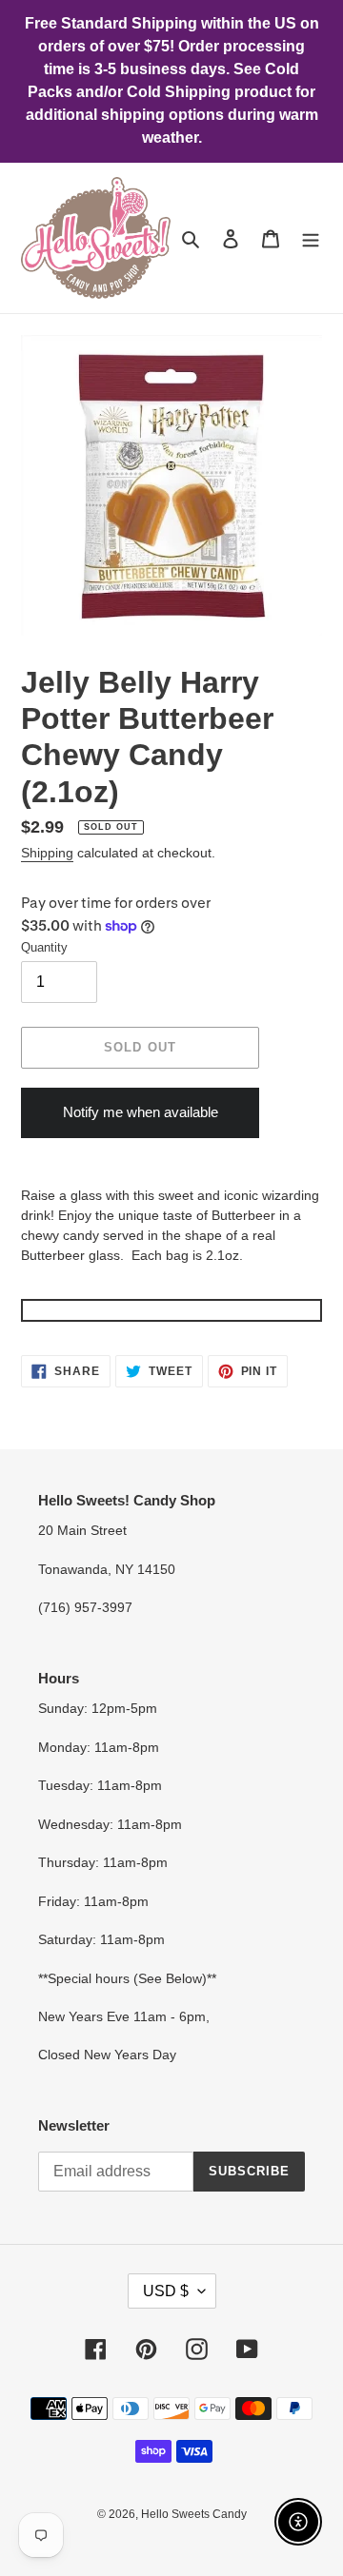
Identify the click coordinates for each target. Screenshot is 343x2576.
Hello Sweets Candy (194, 2514)
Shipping (47, 853)
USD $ (166, 2291)
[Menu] (311, 238)
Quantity (44, 947)
